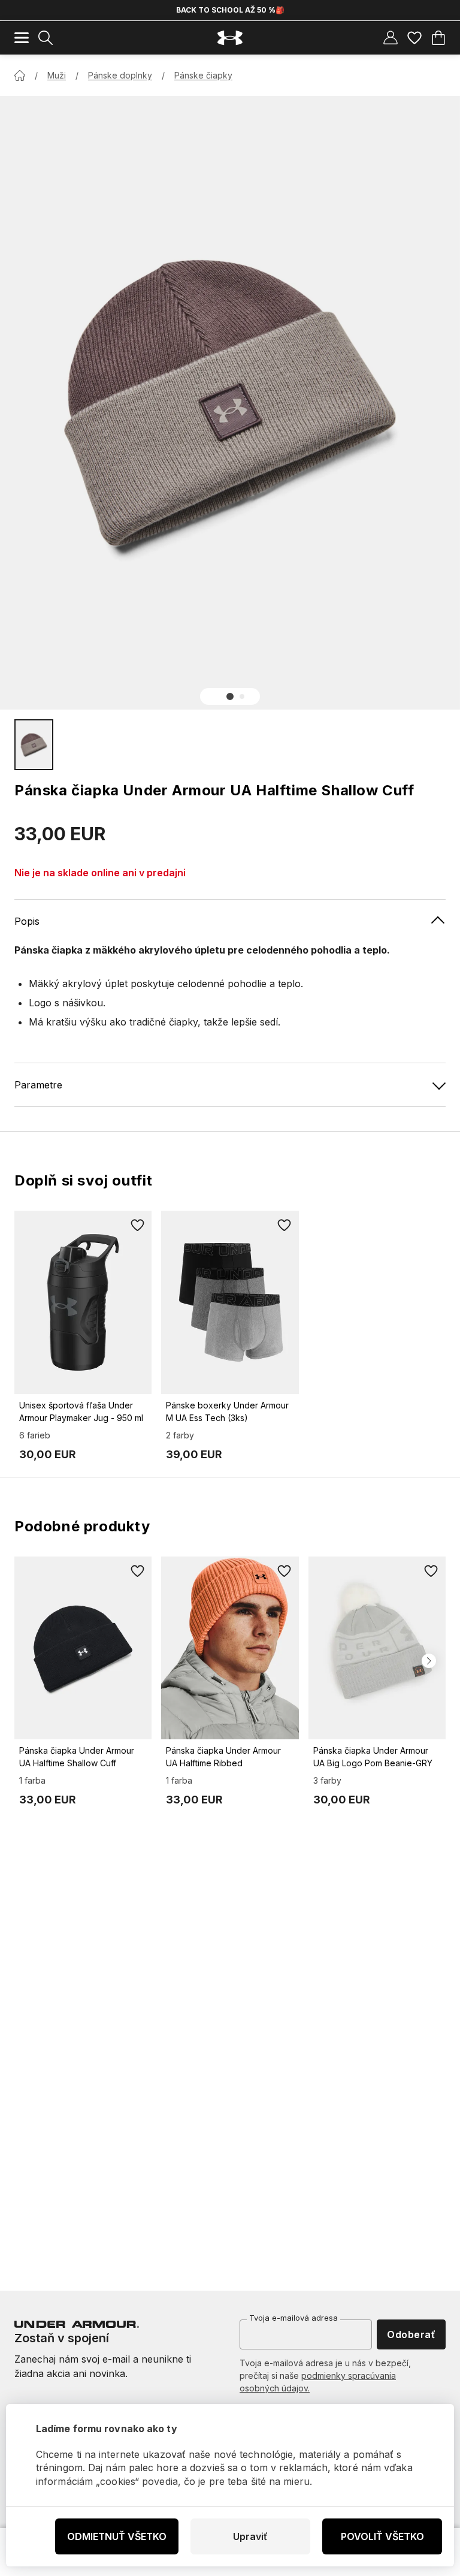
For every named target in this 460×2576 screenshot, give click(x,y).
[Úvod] (20, 76)
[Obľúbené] (414, 38)
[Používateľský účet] (391, 38)
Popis (27, 921)
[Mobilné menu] (22, 38)
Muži (57, 75)
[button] (230, 696)
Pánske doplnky (120, 75)
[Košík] (438, 38)
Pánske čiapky (203, 75)
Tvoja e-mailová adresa (293, 2318)
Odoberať (411, 2334)
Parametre (38, 1085)
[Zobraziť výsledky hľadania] (46, 38)
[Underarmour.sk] (230, 38)
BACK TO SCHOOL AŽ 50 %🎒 (230, 10)
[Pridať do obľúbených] (137, 1225)
